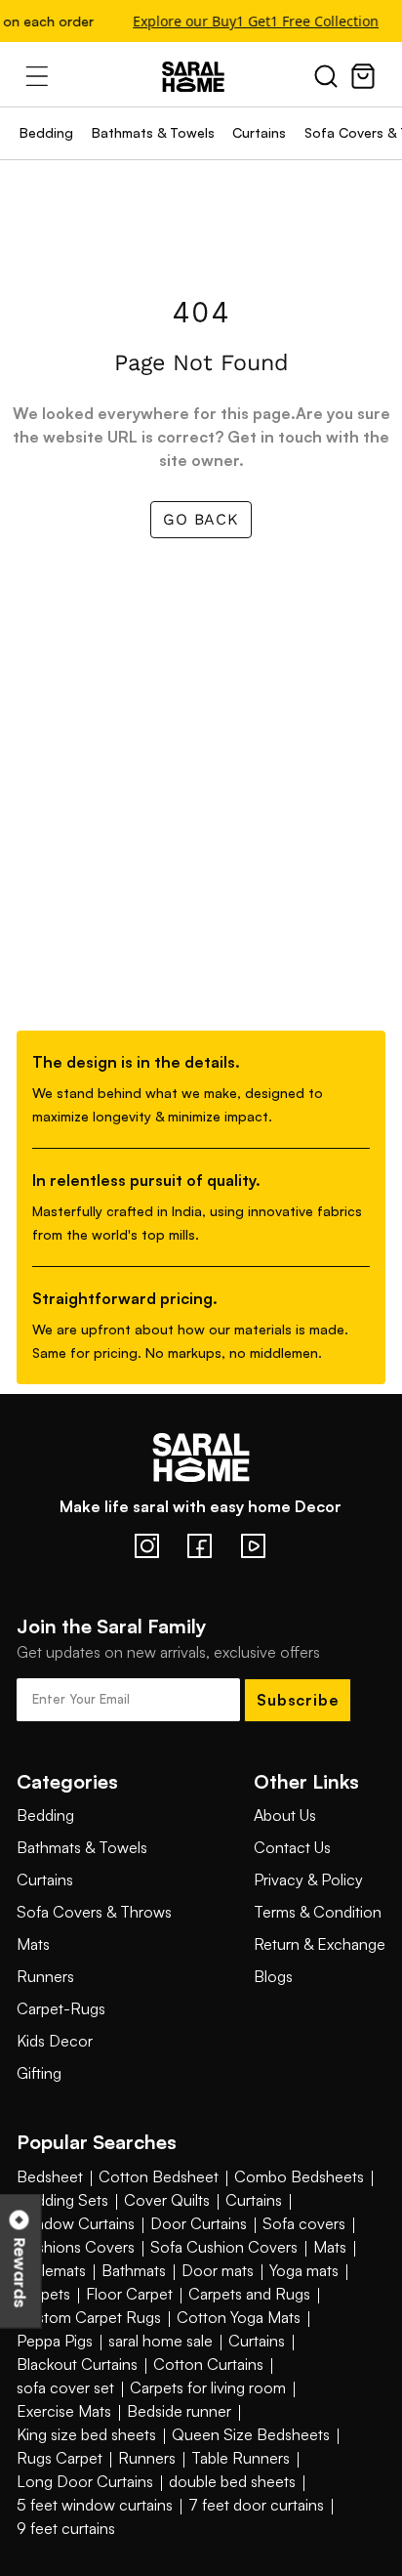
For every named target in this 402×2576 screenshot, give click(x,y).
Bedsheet (50, 2176)
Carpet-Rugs (61, 2008)
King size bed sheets (86, 2434)
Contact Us (292, 1847)
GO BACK (201, 519)
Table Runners (241, 2458)
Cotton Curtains (208, 2364)
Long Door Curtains (85, 2481)
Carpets (43, 2294)
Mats (33, 1944)
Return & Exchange (320, 1944)
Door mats (218, 2270)
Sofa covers (304, 2223)
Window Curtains (76, 2223)
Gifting (39, 2073)
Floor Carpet (129, 2294)
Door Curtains (199, 2223)
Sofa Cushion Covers (224, 2247)
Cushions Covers (76, 2247)
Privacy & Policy (308, 1879)
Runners (45, 1976)
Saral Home (201, 77)
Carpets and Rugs (249, 2294)
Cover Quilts (167, 2200)
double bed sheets (232, 2481)
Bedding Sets (62, 2200)
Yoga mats (304, 2270)
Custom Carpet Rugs (89, 2317)
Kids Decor (55, 2041)
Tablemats (51, 2270)
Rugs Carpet (60, 2458)
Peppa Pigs (55, 2341)
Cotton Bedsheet (159, 2176)
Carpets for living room (208, 2387)
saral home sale (161, 2341)
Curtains (259, 132)
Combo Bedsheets (299, 2176)
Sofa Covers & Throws (94, 1912)
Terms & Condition (318, 1912)
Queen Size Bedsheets (251, 2434)
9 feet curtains (66, 2528)
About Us (285, 1815)
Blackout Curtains (77, 2364)
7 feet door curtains (256, 2505)
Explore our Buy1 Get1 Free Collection (254, 21)
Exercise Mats (64, 2411)
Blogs (273, 1976)
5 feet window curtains (95, 2505)
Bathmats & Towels (153, 132)
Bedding (46, 132)
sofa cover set (65, 2387)
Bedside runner (179, 2411)
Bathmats (134, 2270)
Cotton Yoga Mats (239, 2317)
